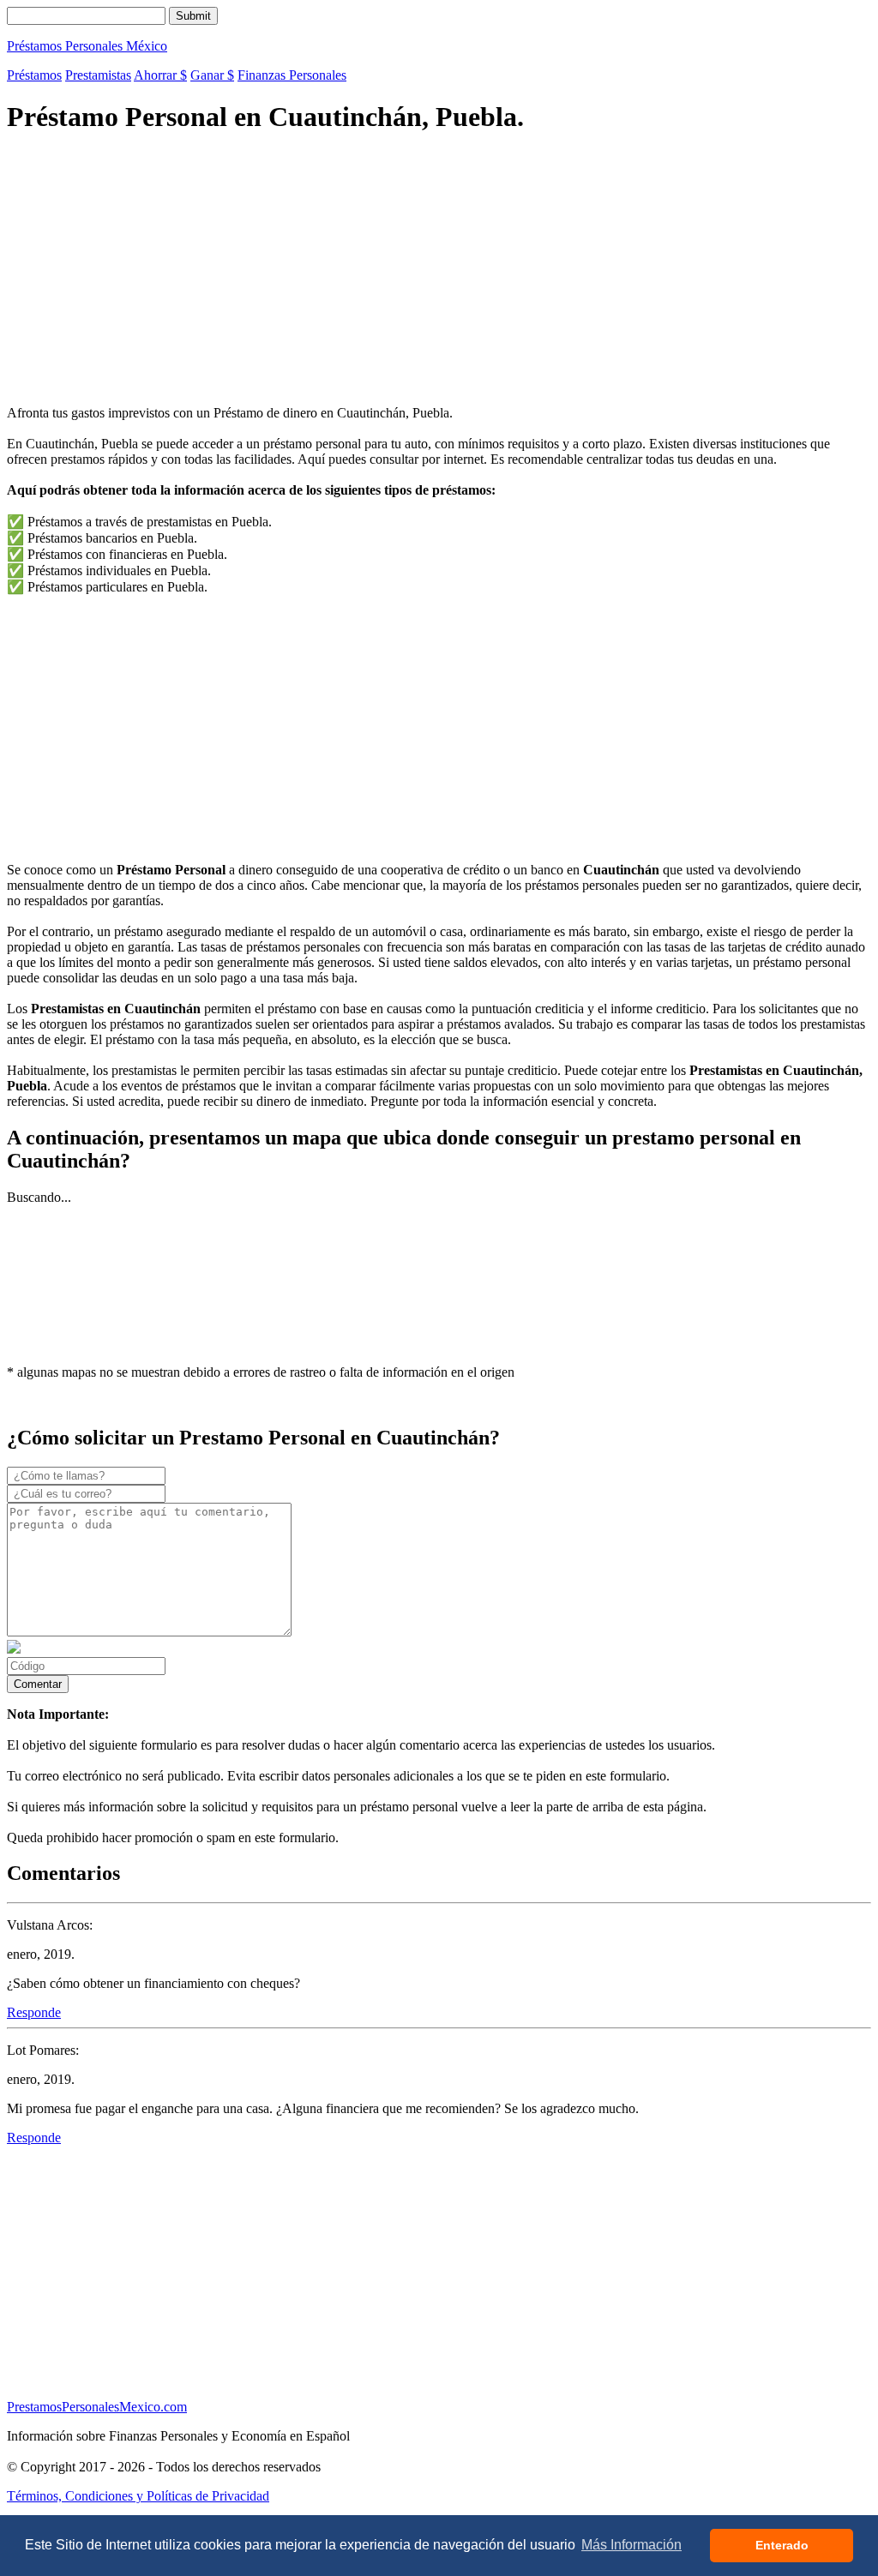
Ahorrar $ (160, 75)
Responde (34, 2012)
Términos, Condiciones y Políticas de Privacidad (138, 2496)
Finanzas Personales (292, 75)
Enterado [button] (782, 2545)
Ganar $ (212, 75)
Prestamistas (98, 75)
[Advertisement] (439, 272)
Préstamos (34, 75)
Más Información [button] (631, 2545)
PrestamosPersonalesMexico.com (97, 2407)
